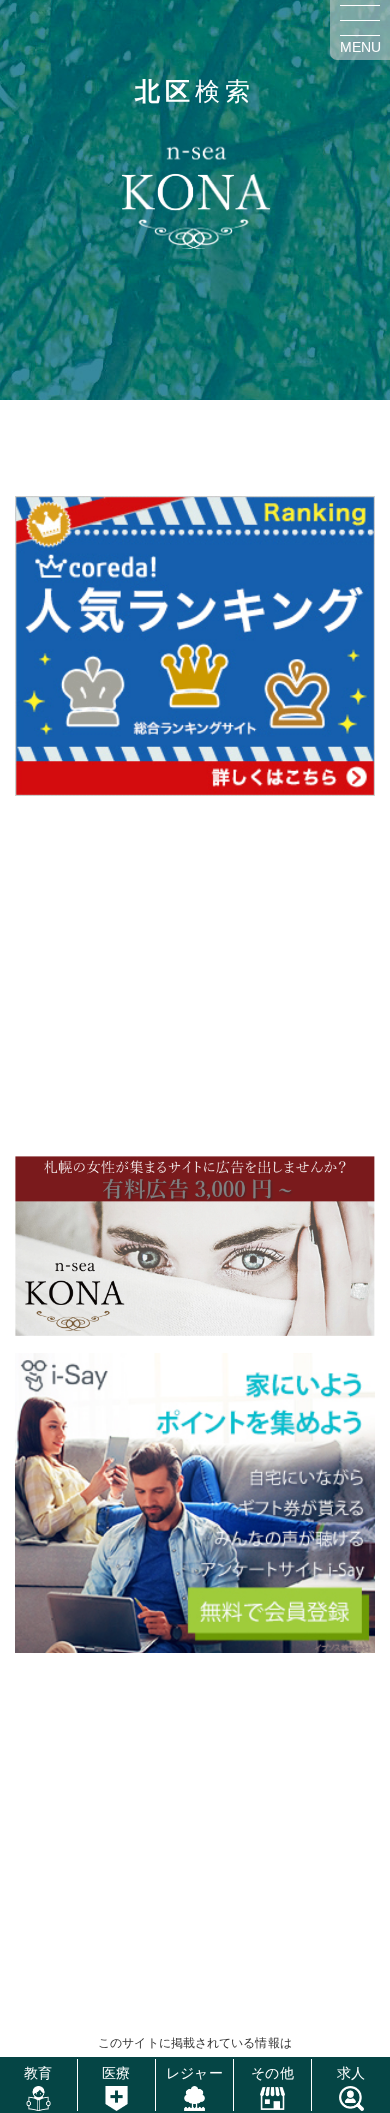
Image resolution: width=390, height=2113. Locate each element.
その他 (272, 2073)
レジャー (194, 2073)
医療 (116, 2073)
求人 (351, 2073)
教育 (38, 2073)
